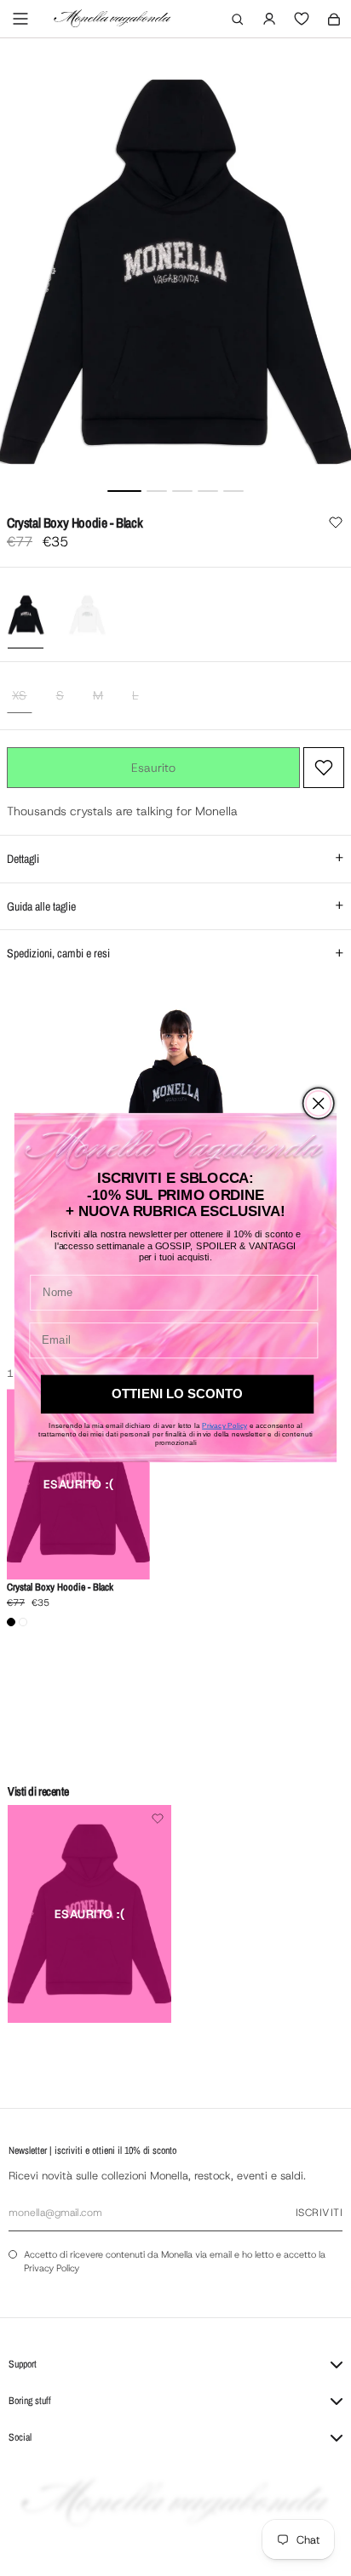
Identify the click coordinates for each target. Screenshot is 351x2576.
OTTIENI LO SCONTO (177, 1394)
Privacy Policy (224, 1425)
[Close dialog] (318, 1103)
